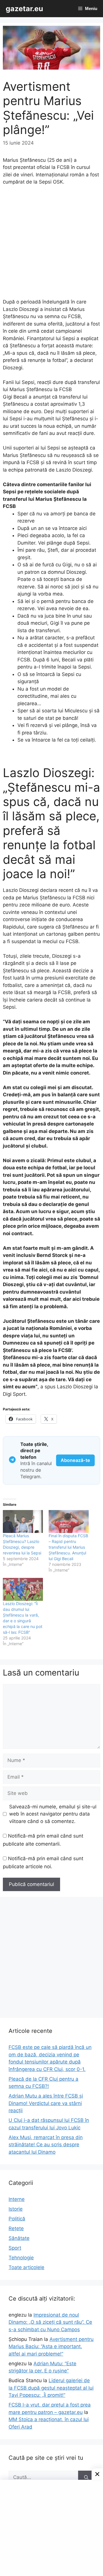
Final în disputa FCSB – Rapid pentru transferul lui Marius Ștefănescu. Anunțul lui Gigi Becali (68, 1547)
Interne (17, 2199)
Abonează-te (75, 1460)
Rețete (16, 2228)
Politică (17, 2219)
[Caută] (86, 2478)
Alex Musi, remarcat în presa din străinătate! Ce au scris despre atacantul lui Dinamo (46, 2145)
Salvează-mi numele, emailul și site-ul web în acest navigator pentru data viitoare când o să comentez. (53, 1814)
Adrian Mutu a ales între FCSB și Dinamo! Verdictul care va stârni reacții (46, 2103)
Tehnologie (21, 2258)
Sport (15, 2248)
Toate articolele (26, 2267)
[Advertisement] (51, 245)
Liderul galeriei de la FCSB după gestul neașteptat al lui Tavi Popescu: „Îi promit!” (51, 2388)
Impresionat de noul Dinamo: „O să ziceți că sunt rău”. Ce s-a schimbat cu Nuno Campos (50, 2322)
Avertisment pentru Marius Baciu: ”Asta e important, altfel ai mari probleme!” (51, 2347)
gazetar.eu (24, 9)
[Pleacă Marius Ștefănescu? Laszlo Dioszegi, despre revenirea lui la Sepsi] (23, 1521)
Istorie (16, 2209)
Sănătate (19, 2238)
